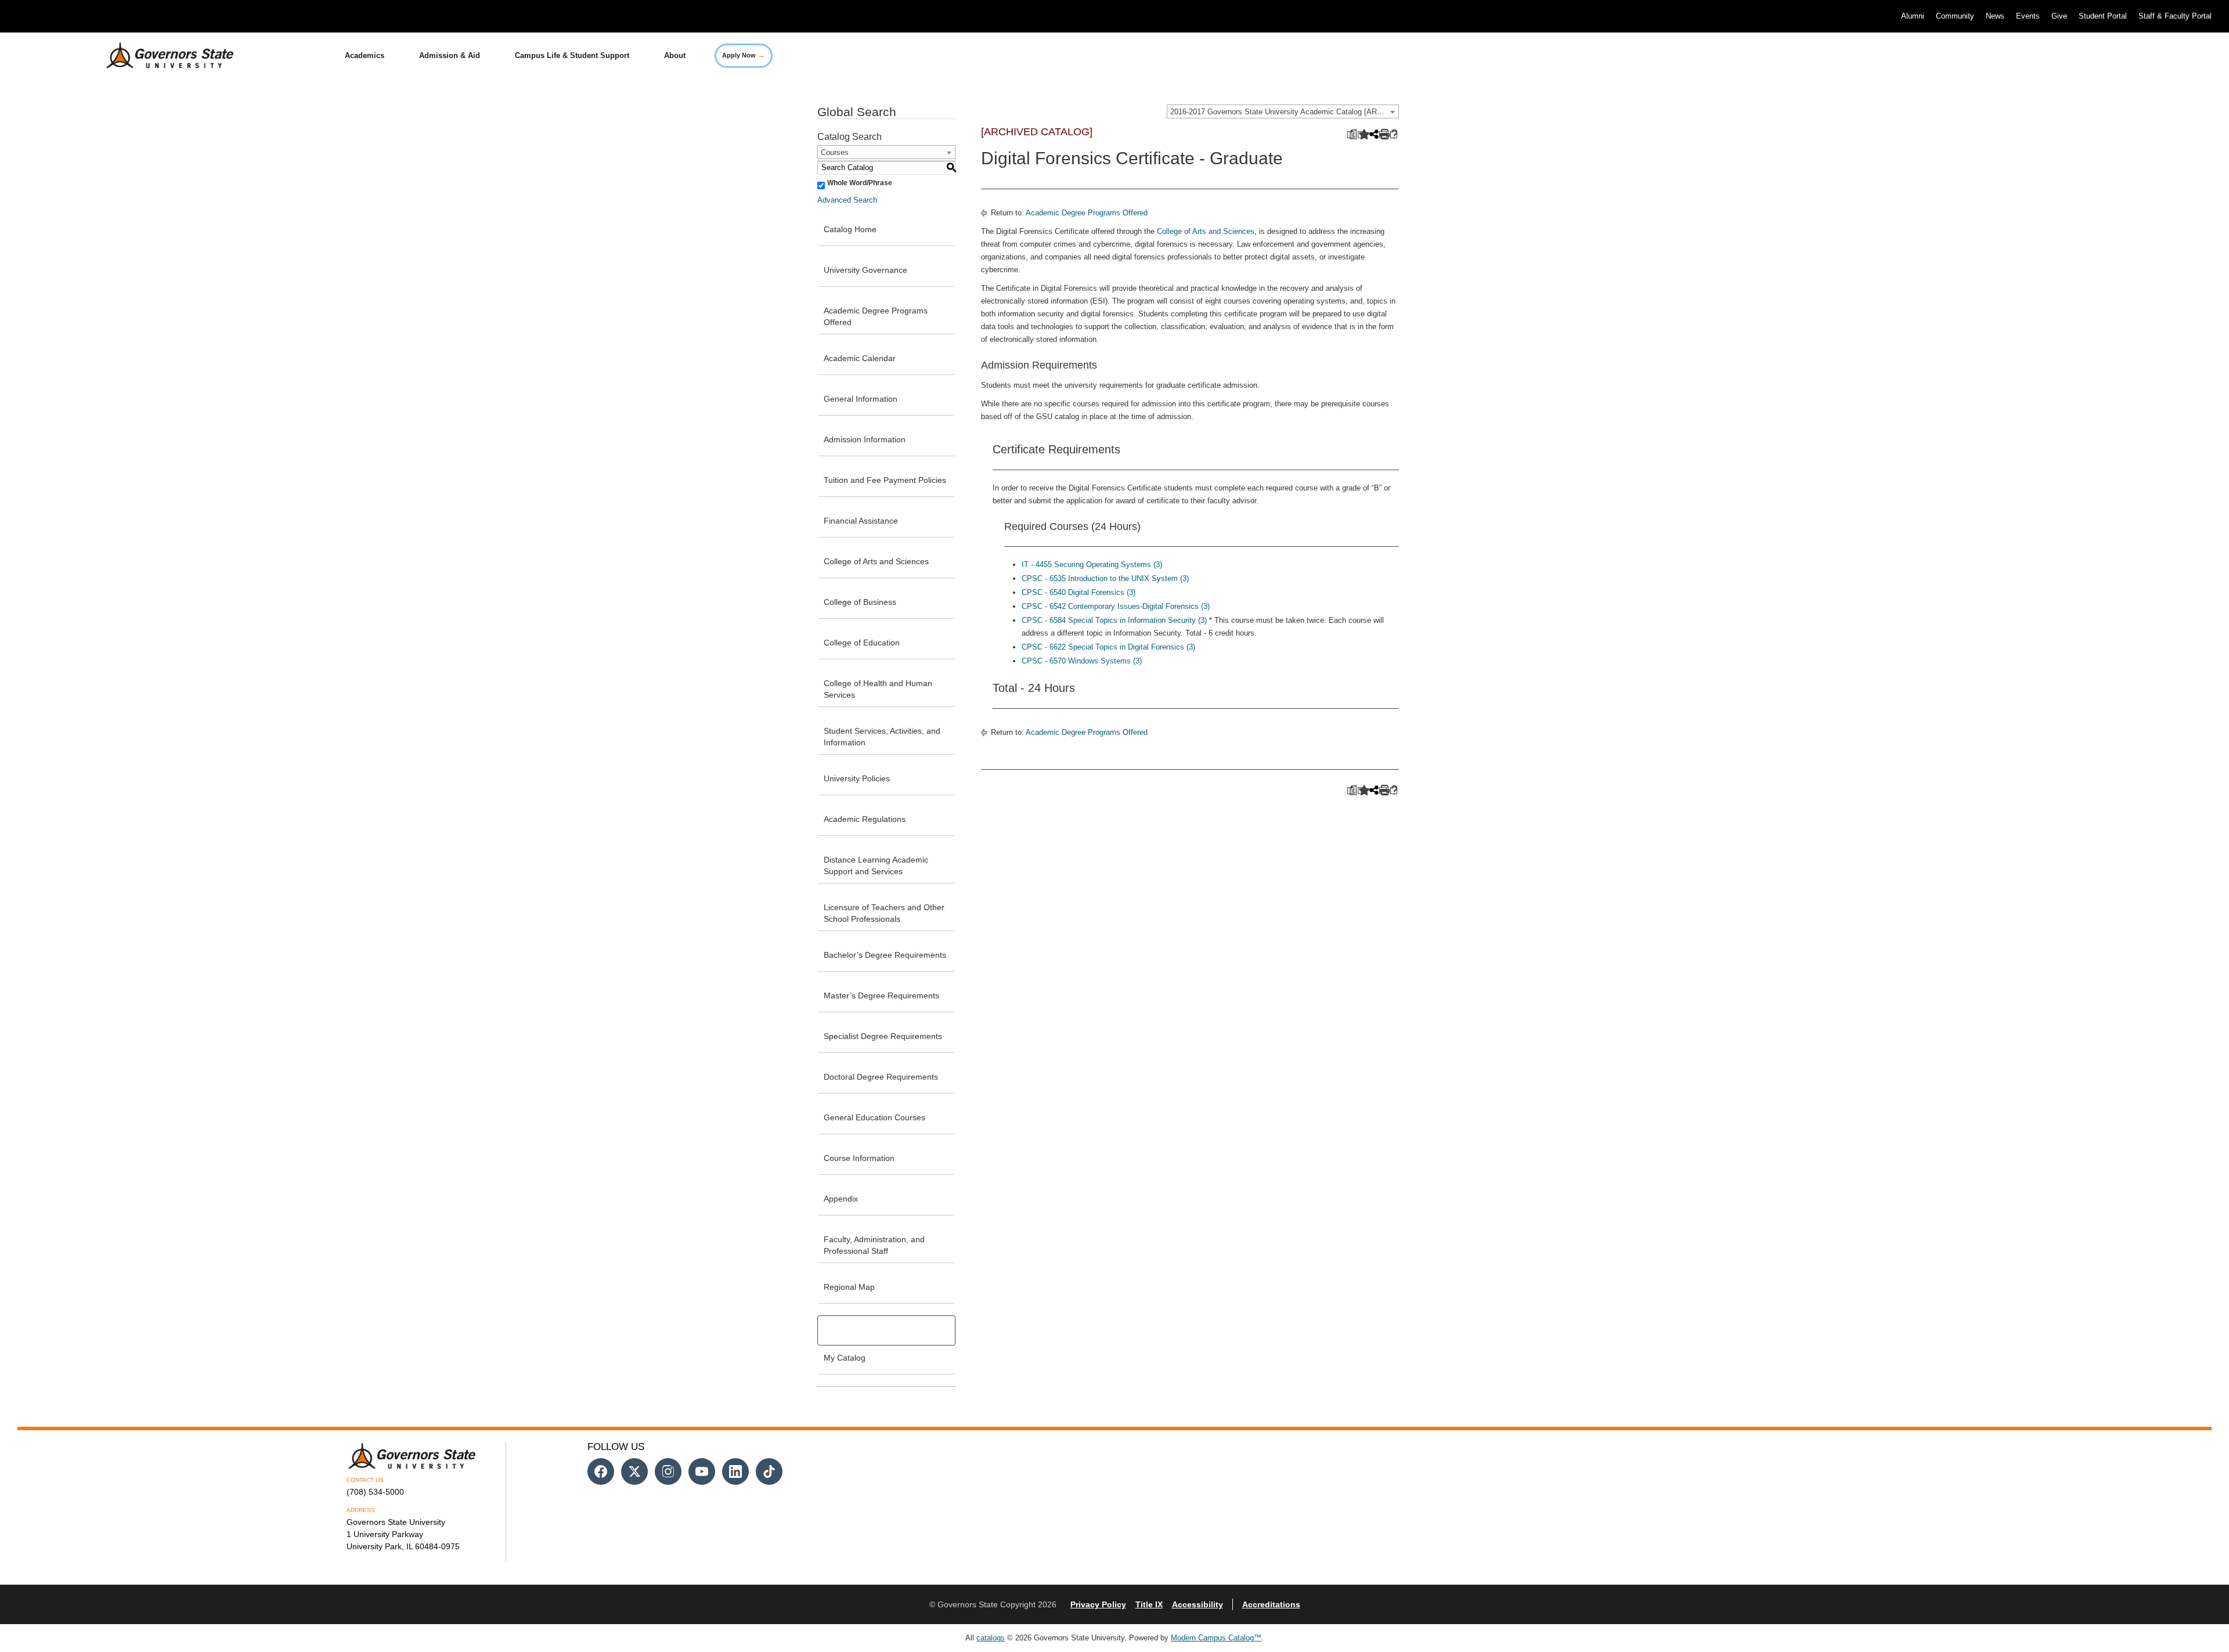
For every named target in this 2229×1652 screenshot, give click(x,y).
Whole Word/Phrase (860, 183)
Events (2028, 16)
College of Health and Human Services (878, 689)
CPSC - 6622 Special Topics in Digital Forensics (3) (1108, 647)
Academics (365, 55)
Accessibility (1198, 1604)
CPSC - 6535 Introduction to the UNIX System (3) (1105, 578)
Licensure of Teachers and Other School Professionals (884, 913)
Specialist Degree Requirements (883, 1036)
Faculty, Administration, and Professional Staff (874, 1245)
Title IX (1149, 1604)
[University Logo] (161, 56)
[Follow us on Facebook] (601, 1471)
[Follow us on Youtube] (702, 1471)
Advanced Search (847, 200)
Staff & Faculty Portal (2175, 16)
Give (2059, 16)
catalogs (991, 1638)
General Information (861, 399)
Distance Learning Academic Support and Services (876, 865)
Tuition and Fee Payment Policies (885, 480)
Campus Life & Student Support (572, 55)
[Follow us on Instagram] (668, 1471)
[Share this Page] (1373, 135)
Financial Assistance (861, 521)
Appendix (841, 1199)
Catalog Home (850, 229)
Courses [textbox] (835, 152)
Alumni (1913, 16)
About (675, 55)
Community (1955, 16)
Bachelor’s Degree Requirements (885, 955)
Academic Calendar (860, 358)
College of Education (862, 643)
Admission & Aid (450, 55)
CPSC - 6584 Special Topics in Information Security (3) (1114, 620)
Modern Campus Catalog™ (1216, 1638)
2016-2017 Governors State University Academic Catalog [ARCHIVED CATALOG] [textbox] (1284, 112)
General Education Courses (874, 1117)
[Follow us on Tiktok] (769, 1471)
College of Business (860, 602)
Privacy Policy (1098, 1604)
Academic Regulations (865, 819)
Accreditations (1271, 1604)
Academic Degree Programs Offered (876, 316)
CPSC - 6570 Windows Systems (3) (1082, 661)
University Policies (857, 778)
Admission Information (865, 439)
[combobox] (1283, 111)
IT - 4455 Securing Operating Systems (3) (1092, 565)
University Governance (865, 270)
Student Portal (2103, 16)
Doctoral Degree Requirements (881, 1077)
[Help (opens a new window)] (1394, 135)
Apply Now (744, 55)
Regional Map (849, 1287)
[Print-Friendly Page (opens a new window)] (1383, 135)
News (1995, 16)
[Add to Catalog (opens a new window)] (1361, 135)
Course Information (859, 1158)
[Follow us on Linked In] (735, 1471)
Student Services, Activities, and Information (882, 737)
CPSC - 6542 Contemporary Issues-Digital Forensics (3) (1116, 606)
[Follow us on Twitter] (634, 1471)
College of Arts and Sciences (876, 561)
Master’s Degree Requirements (881, 995)
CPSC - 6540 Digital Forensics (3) (1079, 592)
